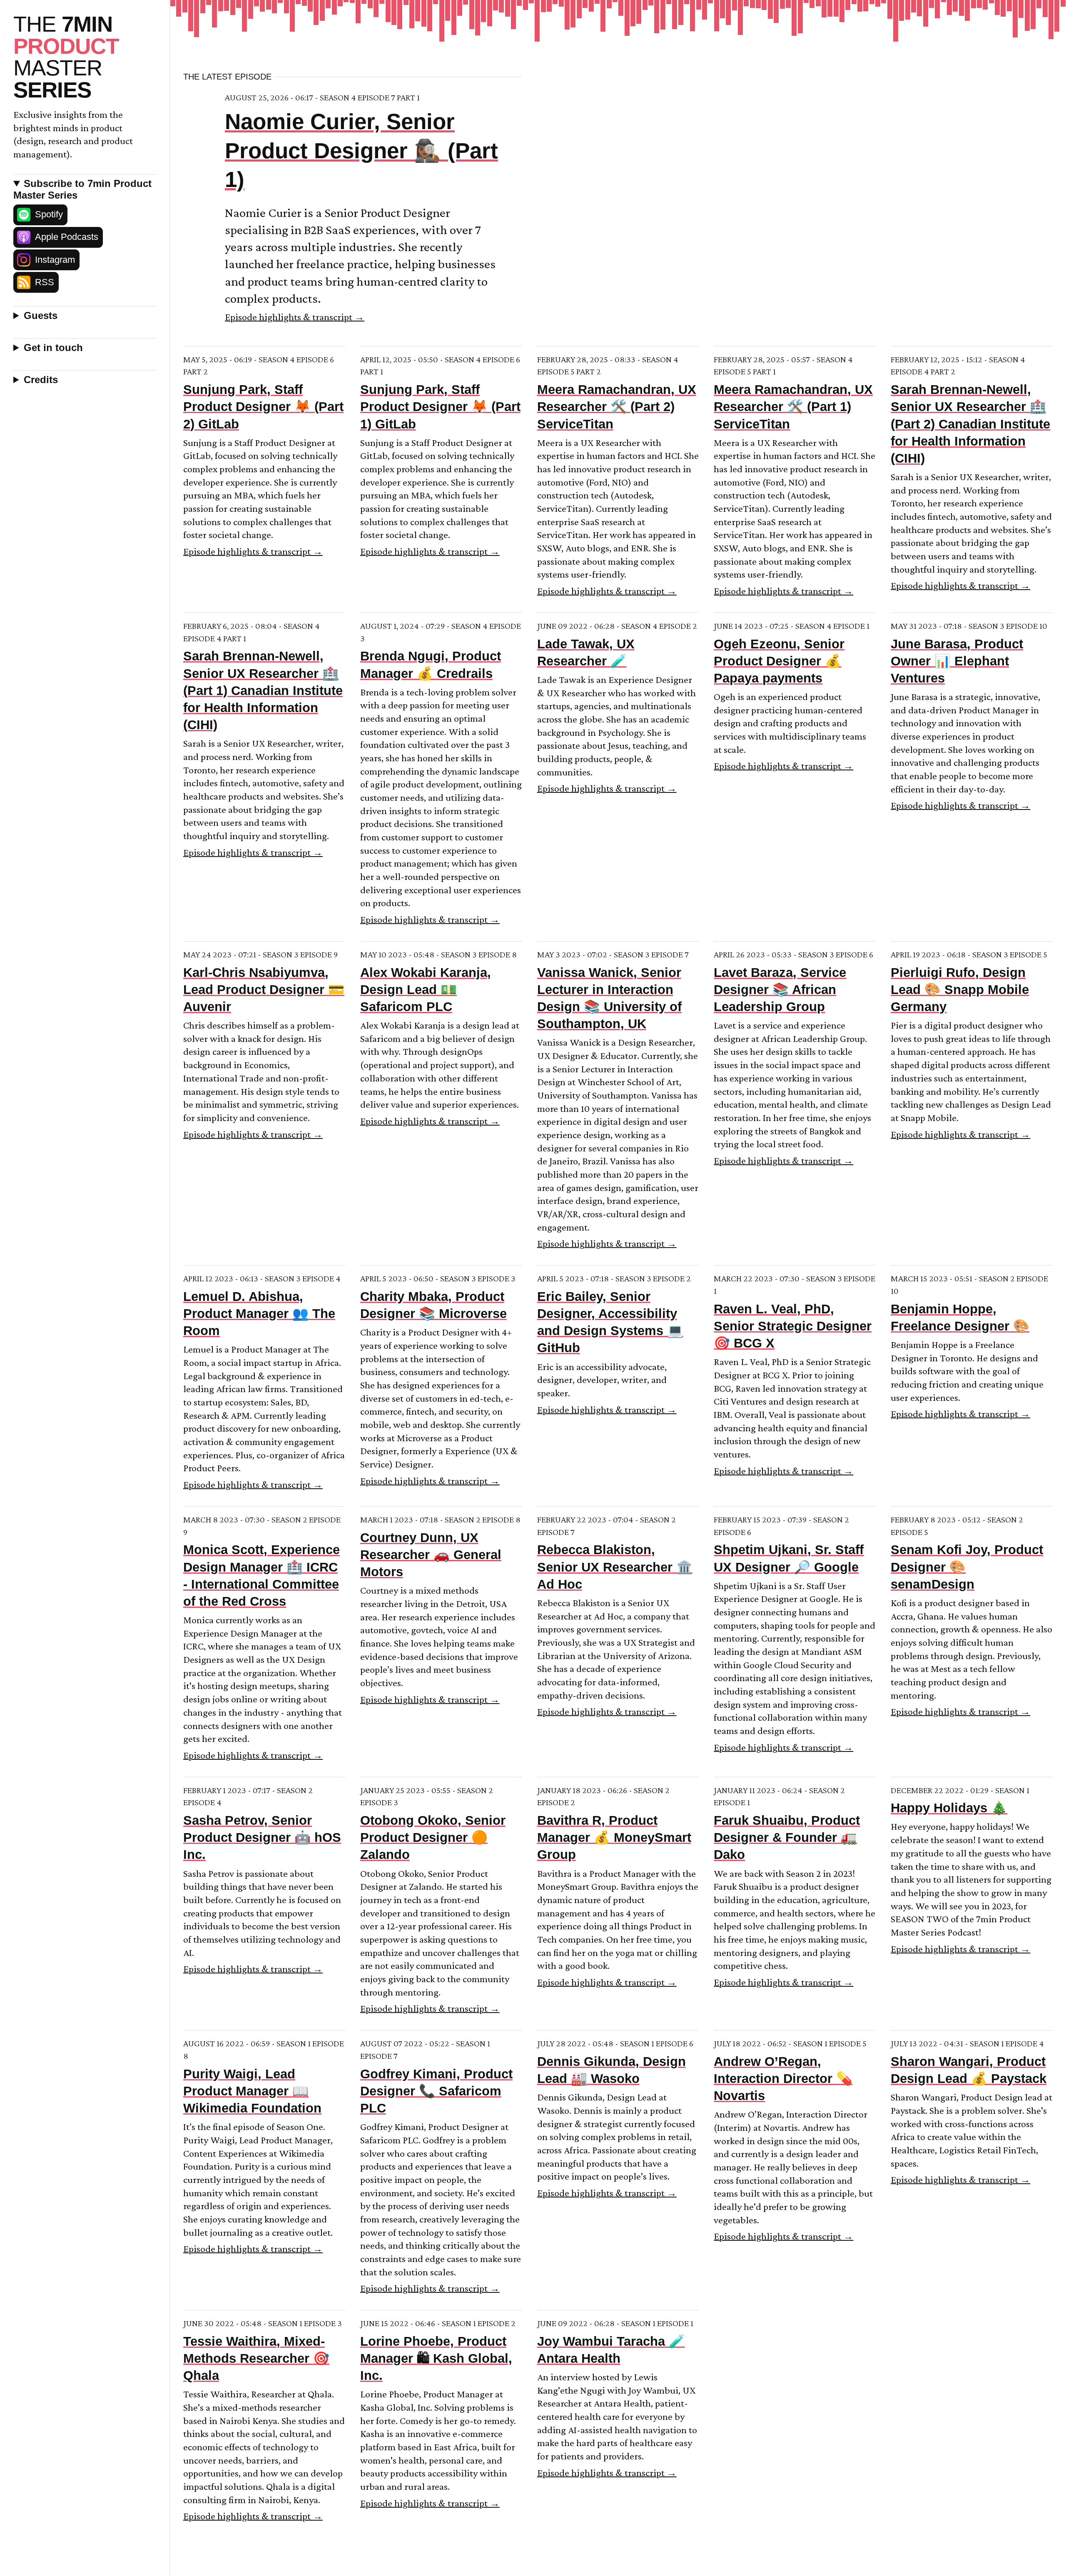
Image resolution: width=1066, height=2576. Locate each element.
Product (66, 57)
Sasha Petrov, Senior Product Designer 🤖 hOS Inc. (262, 1837)
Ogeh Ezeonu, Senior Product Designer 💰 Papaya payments (779, 661)
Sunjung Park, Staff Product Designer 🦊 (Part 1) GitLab (440, 407)
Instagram (55, 260)
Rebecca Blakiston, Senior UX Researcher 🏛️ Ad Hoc (615, 1567)
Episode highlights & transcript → (295, 317)
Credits (41, 380)
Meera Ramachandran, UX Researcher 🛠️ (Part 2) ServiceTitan (617, 407)
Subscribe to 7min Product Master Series (82, 189)
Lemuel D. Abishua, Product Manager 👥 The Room (259, 1314)
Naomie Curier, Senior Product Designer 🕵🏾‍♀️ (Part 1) (361, 150)
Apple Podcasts (67, 237)
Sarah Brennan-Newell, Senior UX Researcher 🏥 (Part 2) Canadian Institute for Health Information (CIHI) (970, 424)
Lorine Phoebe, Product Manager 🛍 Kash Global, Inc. (436, 2358)
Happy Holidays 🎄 (949, 1808)
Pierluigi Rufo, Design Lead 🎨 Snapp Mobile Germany (960, 990)
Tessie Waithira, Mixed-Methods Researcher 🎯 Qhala (256, 2358)
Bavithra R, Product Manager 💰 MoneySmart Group (614, 1837)
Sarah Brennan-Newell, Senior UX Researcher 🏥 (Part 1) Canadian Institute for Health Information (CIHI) (263, 690)
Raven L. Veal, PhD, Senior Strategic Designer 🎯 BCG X (793, 1326)
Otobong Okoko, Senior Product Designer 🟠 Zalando (433, 1837)
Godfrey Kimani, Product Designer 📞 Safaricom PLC (436, 2091)
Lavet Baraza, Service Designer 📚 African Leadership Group (780, 990)
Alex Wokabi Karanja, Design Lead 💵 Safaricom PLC (426, 990)
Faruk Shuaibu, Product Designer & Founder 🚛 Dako (787, 1837)
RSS (45, 282)
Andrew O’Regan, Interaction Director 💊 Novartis (783, 2079)
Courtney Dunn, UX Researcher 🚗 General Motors (431, 1555)
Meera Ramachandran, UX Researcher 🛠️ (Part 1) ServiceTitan (793, 407)
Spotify (49, 214)
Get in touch (53, 348)
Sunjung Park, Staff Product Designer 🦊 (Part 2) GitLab (263, 407)
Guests (41, 315)
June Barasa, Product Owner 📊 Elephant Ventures (957, 661)
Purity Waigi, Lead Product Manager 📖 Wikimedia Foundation (252, 2091)
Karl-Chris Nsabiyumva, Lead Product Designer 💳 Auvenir (264, 990)
